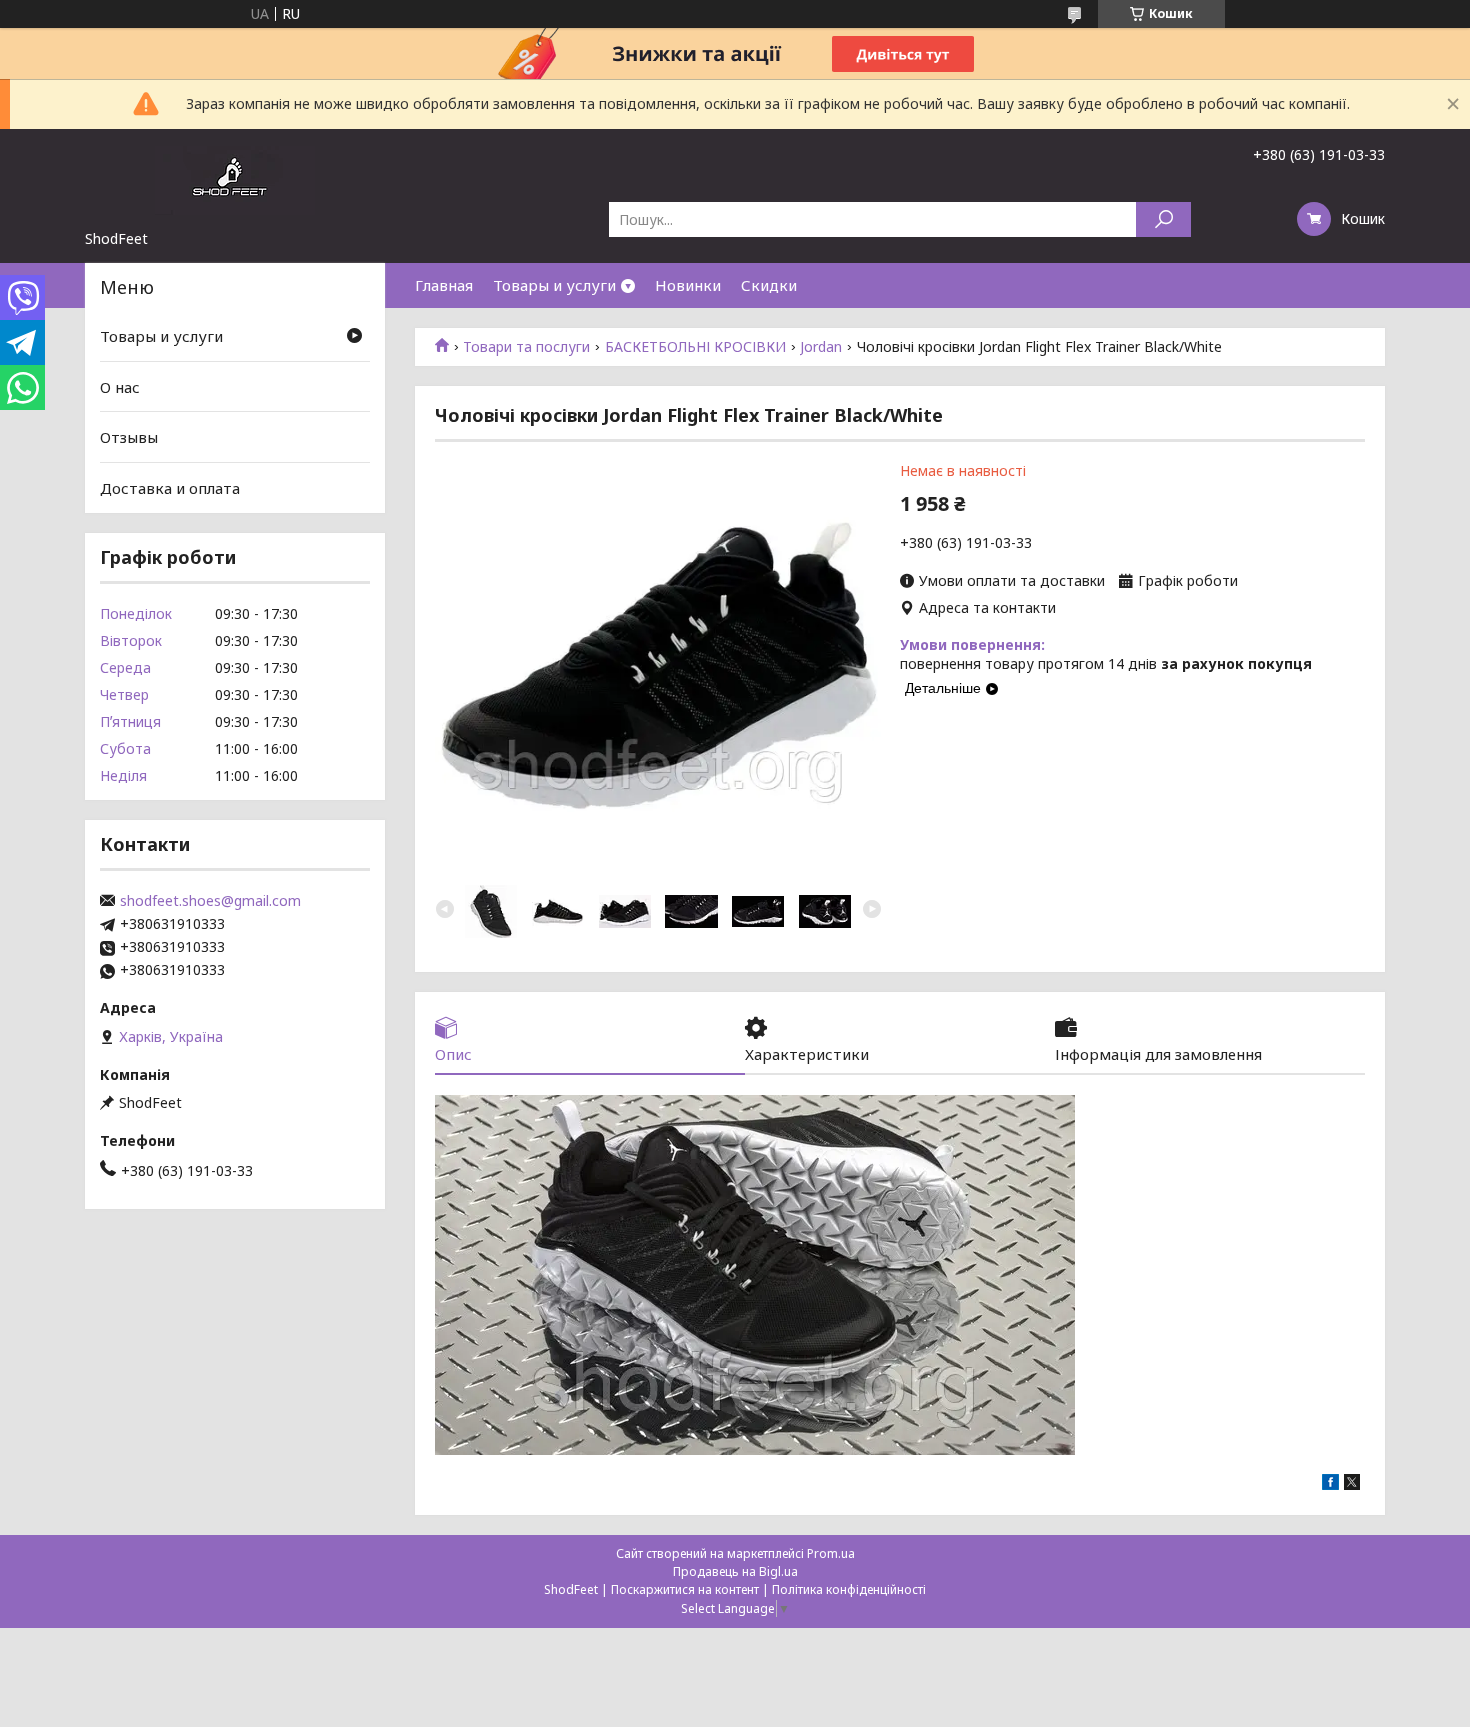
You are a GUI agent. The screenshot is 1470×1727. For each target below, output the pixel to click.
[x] (1352, 1484)
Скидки (769, 285)
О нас (120, 387)
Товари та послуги (526, 347)
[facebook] (1330, 1484)
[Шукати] (1163, 219)
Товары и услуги (554, 285)
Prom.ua (831, 1553)
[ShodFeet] (235, 179)
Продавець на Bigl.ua (735, 1571)
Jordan (821, 347)
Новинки (688, 285)
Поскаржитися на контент (685, 1589)
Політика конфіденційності (849, 1589)
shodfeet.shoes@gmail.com (210, 901)
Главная (444, 285)
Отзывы (129, 437)
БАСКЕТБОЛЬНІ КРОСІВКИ (695, 347)
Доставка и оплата (170, 488)
